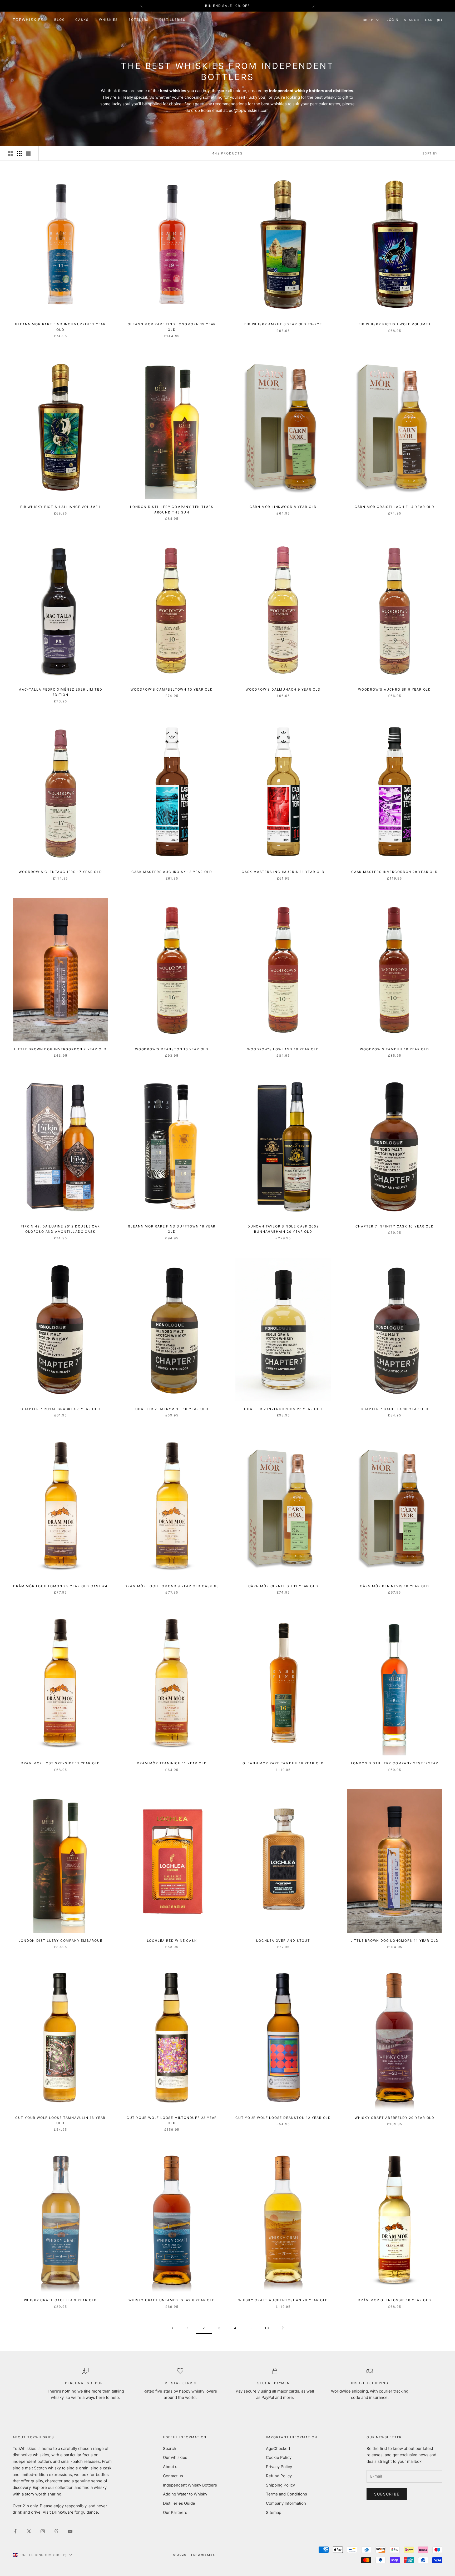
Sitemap (274, 2512)
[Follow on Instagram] (43, 2531)
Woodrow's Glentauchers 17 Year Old (60, 872)
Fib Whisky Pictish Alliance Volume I (60, 507)
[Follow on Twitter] (29, 2531)
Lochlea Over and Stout (283, 1941)
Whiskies (108, 20)
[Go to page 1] (172, 2328)
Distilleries (172, 20)
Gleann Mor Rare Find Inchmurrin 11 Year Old (60, 327)
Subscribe (387, 2494)
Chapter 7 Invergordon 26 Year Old (283, 1409)
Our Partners (175, 2512)
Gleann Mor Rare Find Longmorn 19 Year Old (172, 327)
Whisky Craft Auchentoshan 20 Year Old (283, 2300)
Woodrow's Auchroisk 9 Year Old (395, 689)
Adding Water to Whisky (185, 2494)
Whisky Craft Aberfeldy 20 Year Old (395, 2118)
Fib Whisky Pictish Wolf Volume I (395, 324)
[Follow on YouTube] (70, 2531)
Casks (82, 20)
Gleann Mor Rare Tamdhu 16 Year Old (283, 1763)
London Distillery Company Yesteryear (395, 1763)
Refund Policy (279, 2476)
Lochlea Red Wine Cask (172, 1941)
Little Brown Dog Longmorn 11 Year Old (395, 1941)
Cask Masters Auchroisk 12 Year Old (172, 872)
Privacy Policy (279, 2467)
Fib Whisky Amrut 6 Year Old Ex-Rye (283, 324)
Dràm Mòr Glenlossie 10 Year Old (395, 2300)
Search (170, 2448)
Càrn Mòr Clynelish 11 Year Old (283, 1586)
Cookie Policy (279, 2457)
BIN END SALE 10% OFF (227, 6)
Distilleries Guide (179, 2503)
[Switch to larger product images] (10, 153)
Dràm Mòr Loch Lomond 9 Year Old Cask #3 (172, 1586)
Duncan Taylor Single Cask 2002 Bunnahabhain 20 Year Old (283, 1229)
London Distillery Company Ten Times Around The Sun (172, 509)
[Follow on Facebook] (15, 2531)
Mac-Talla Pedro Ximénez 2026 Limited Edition (60, 692)
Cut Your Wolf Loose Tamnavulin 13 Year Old (60, 2120)
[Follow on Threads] (56, 2531)
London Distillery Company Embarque (60, 1941)
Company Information (286, 2503)
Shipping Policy (280, 2485)
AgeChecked (278, 2448)
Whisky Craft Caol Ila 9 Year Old (61, 2300)
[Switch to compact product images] (28, 153)
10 (267, 2328)
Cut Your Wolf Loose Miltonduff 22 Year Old (172, 2120)
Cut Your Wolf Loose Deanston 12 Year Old (283, 2118)
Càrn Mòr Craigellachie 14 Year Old (395, 507)
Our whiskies (175, 2457)
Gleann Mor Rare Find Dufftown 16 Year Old (172, 1229)
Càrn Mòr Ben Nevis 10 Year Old (395, 1586)
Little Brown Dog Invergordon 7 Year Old (60, 1049)
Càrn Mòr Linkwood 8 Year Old (283, 507)
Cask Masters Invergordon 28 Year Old (395, 872)
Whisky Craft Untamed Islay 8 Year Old (172, 2300)
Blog (60, 20)
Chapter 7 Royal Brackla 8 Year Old (60, 1409)
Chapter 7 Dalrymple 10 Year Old (172, 1409)
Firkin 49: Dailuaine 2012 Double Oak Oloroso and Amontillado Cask (60, 1229)
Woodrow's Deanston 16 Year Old (172, 1049)
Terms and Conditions (286, 2494)
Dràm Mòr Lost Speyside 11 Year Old (60, 1763)
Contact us (173, 2476)
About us (171, 2467)
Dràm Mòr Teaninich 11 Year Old (172, 1763)
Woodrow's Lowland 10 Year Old (283, 1049)
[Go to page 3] (283, 2328)
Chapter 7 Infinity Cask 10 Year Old (395, 1226)
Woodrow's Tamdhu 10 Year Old (394, 1049)
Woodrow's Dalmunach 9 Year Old (283, 689)
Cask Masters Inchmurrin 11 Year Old (283, 872)
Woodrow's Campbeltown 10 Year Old (172, 689)
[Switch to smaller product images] (19, 153)
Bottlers (139, 20)
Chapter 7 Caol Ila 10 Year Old (395, 1409)
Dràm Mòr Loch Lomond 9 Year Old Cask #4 (60, 1586)
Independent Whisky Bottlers (190, 2485)
